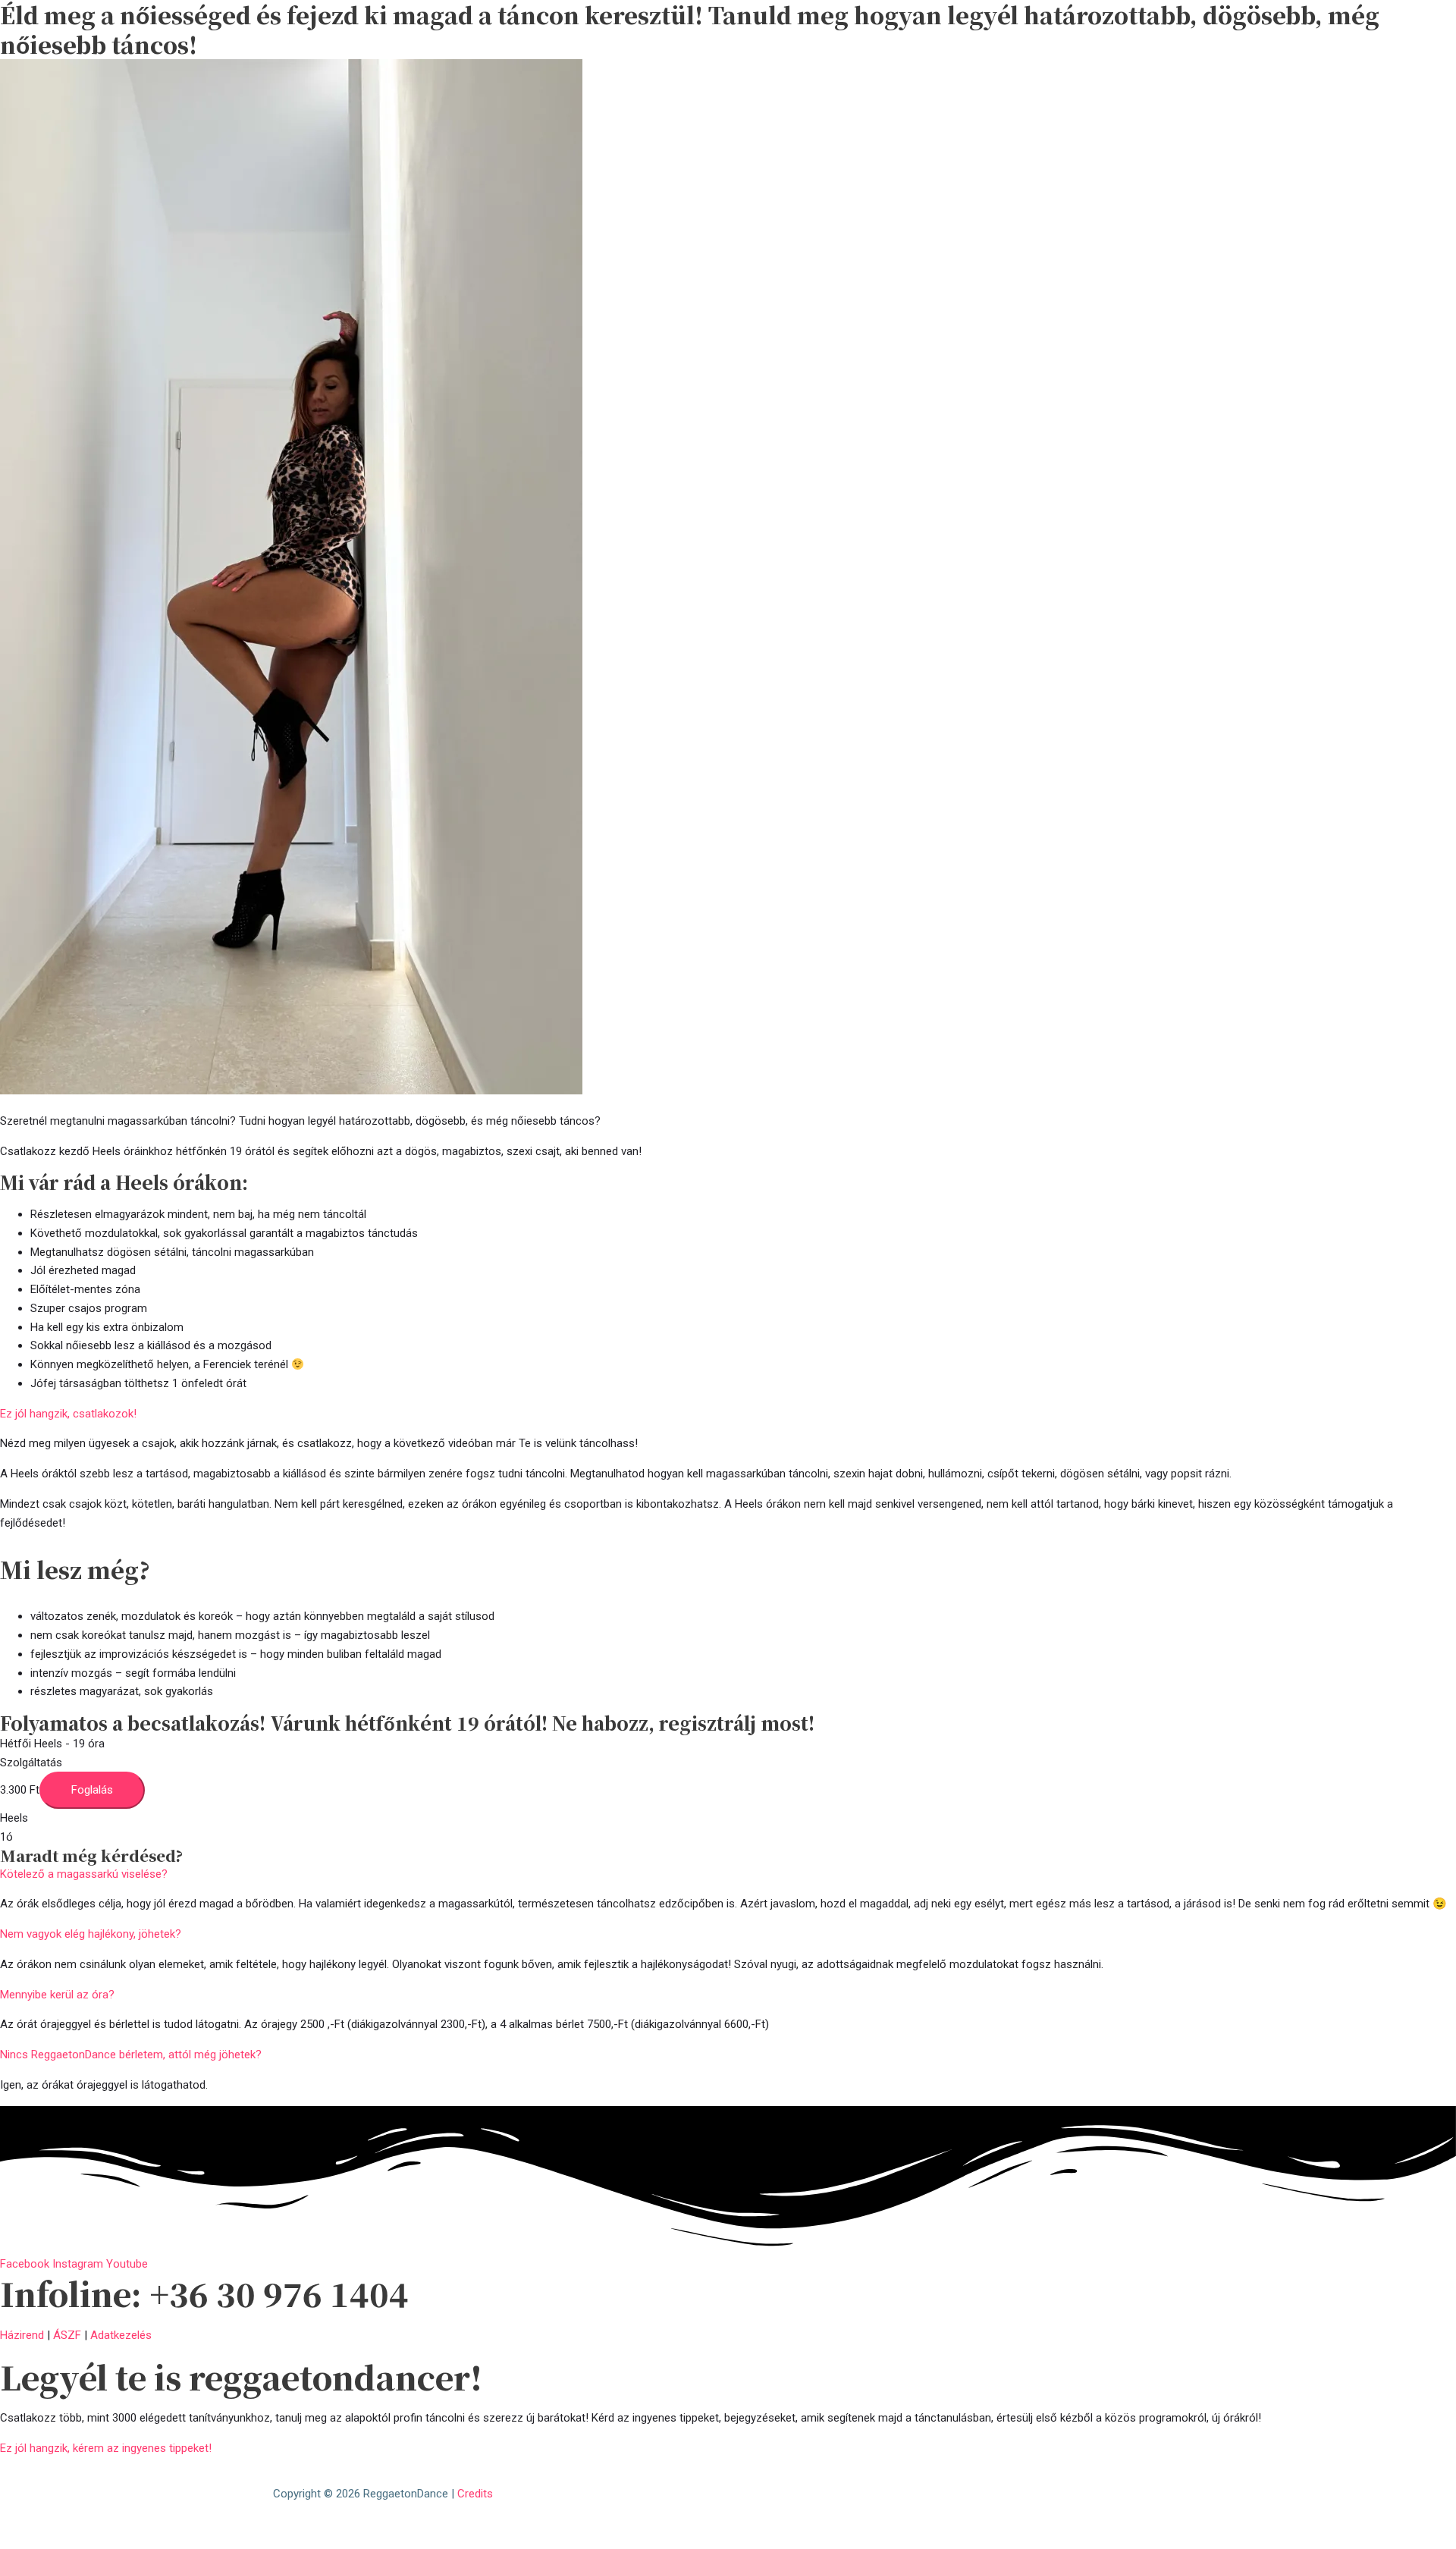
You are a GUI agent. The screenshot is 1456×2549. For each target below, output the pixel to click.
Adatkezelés (121, 2335)
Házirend (22, 2335)
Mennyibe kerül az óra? (57, 1995)
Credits (475, 2494)
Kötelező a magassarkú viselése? (84, 1874)
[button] (728, 1874)
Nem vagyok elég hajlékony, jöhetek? (91, 1934)
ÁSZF (67, 2335)
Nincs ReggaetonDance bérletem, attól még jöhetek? (131, 2055)
